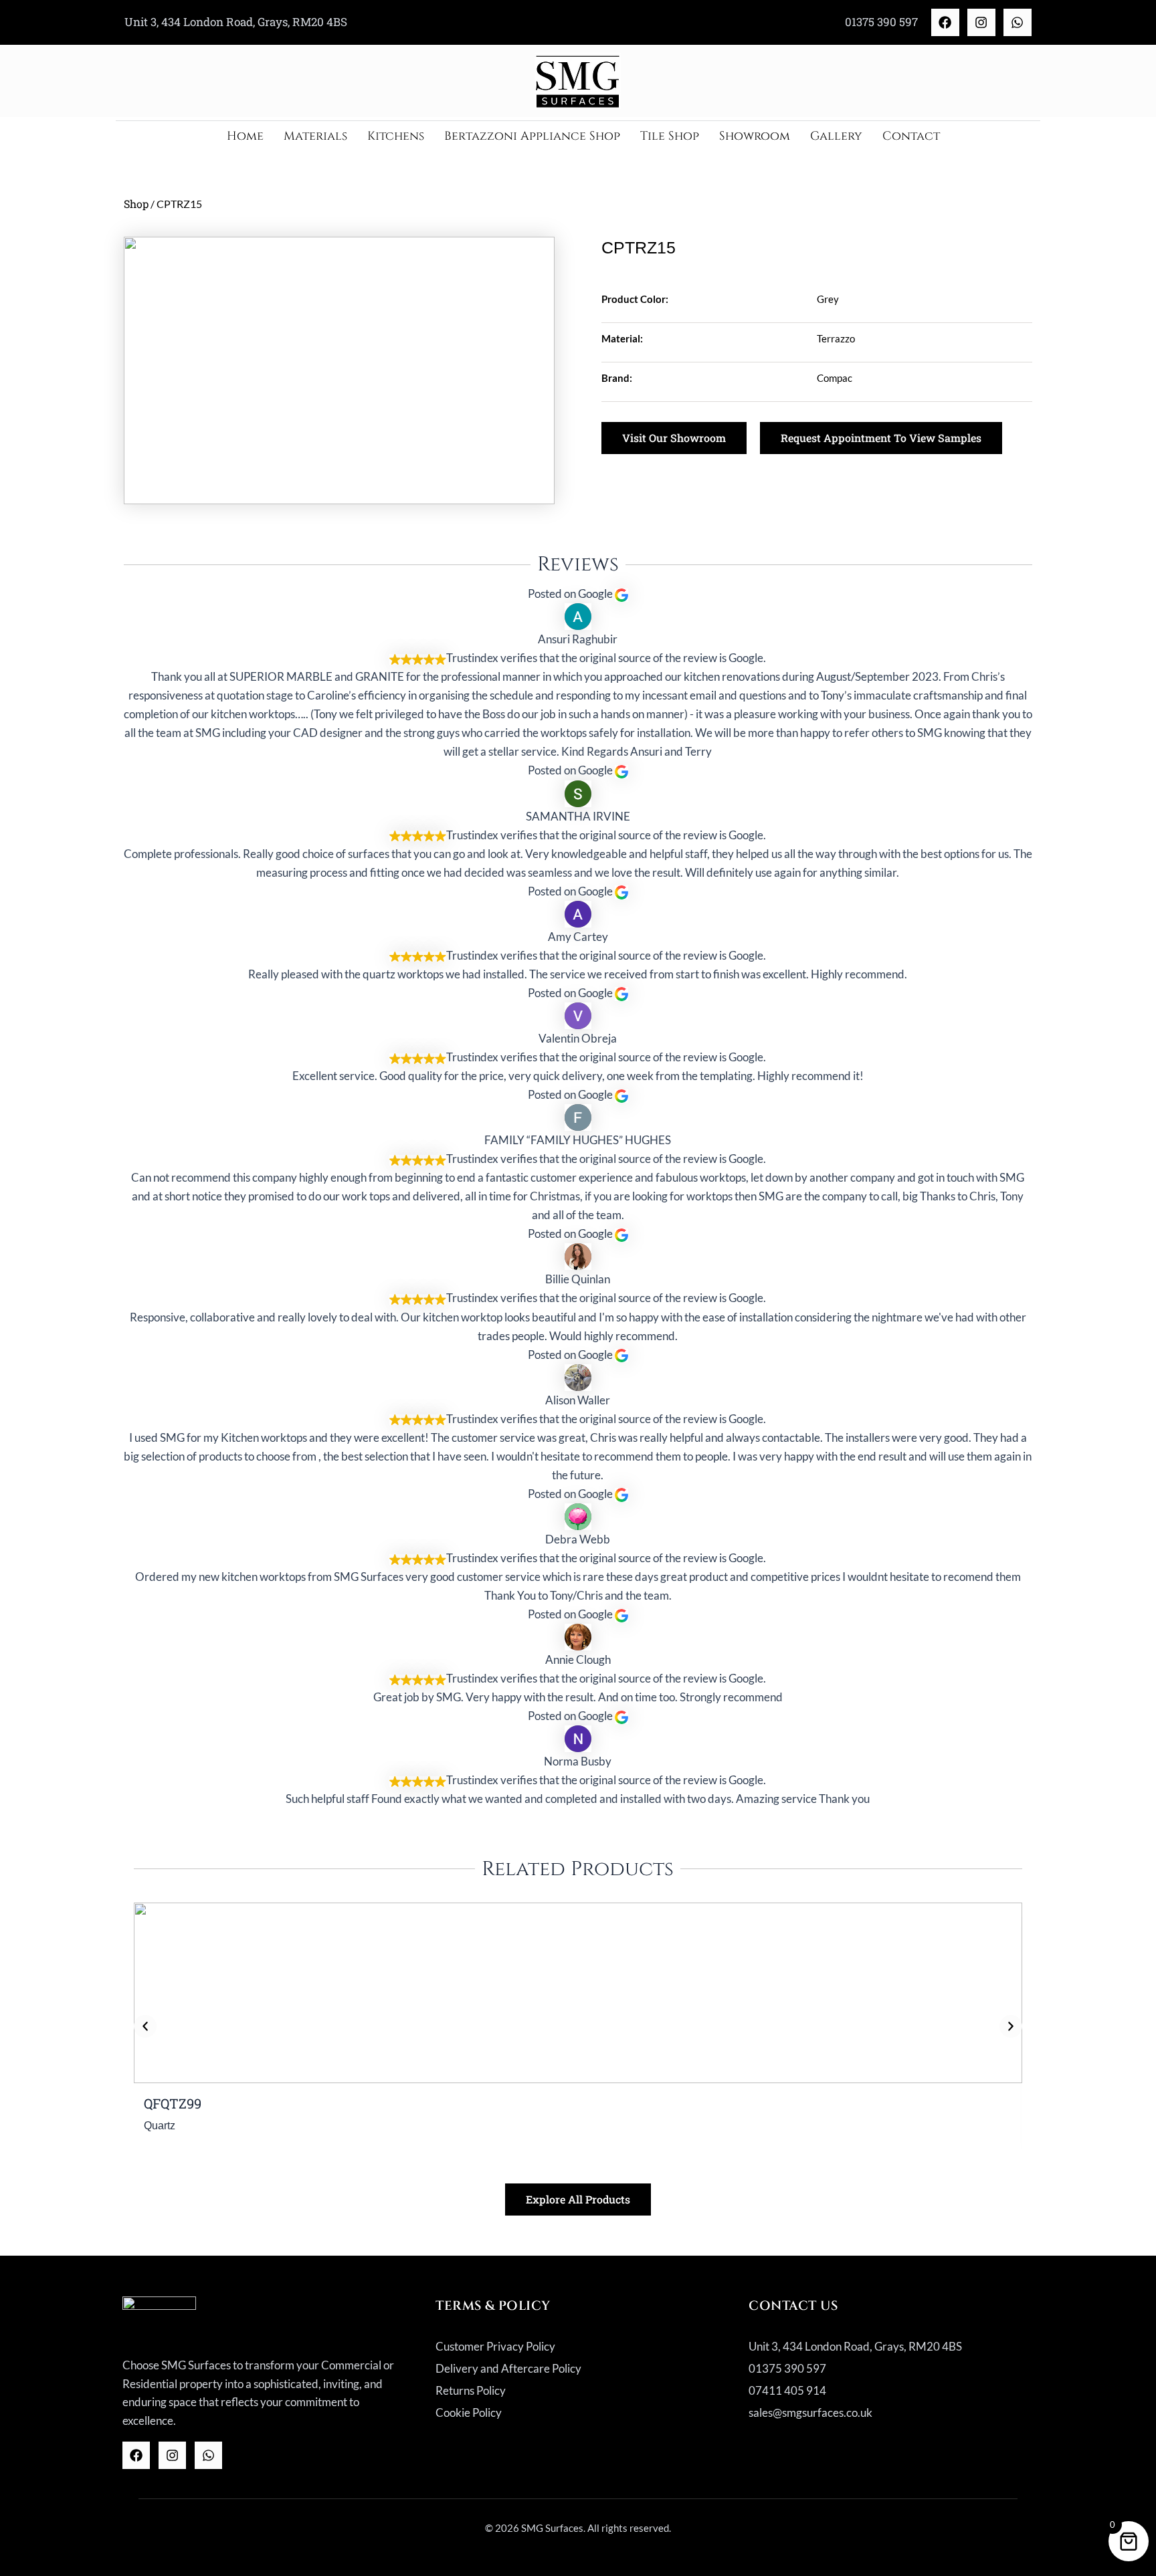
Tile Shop (670, 136)
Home (245, 136)
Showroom (755, 136)
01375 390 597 (881, 22)
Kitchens (396, 136)
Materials (315, 136)
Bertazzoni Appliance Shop (532, 136)
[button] (145, 2026)
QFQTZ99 (173, 2103)
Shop (136, 204)
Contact (911, 136)
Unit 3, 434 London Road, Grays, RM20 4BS (236, 22)
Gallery (836, 136)
